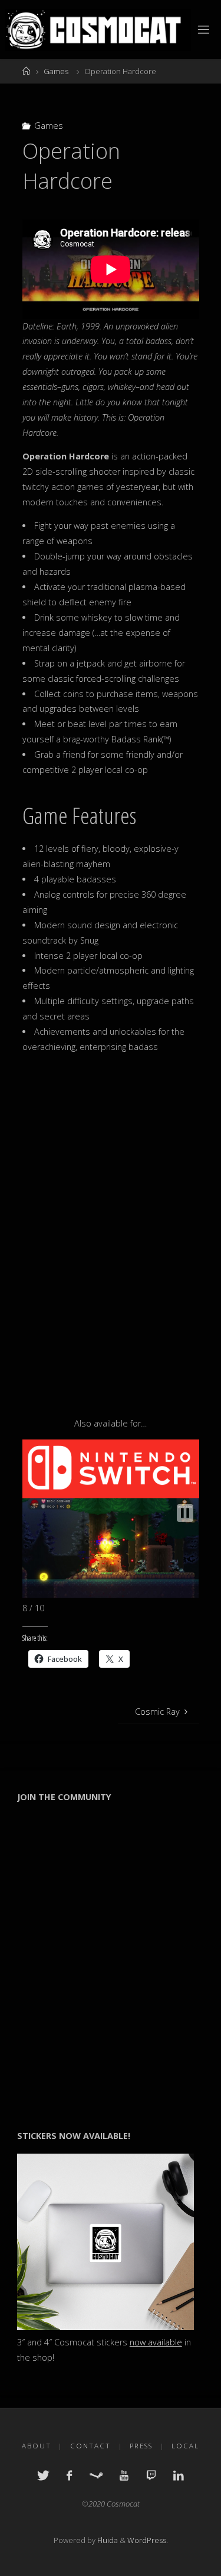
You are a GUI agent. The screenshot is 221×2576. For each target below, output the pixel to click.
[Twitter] (43, 2475)
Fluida (107, 2540)
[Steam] (96, 2475)
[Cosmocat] (98, 29)
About (37, 2446)
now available (156, 2342)
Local (185, 2446)
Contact (90, 2446)
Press (141, 2446)
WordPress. (148, 2540)
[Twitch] (151, 2475)
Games (56, 71)
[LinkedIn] (179, 2475)
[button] (185, 1513)
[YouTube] (124, 2475)
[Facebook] (69, 2475)
